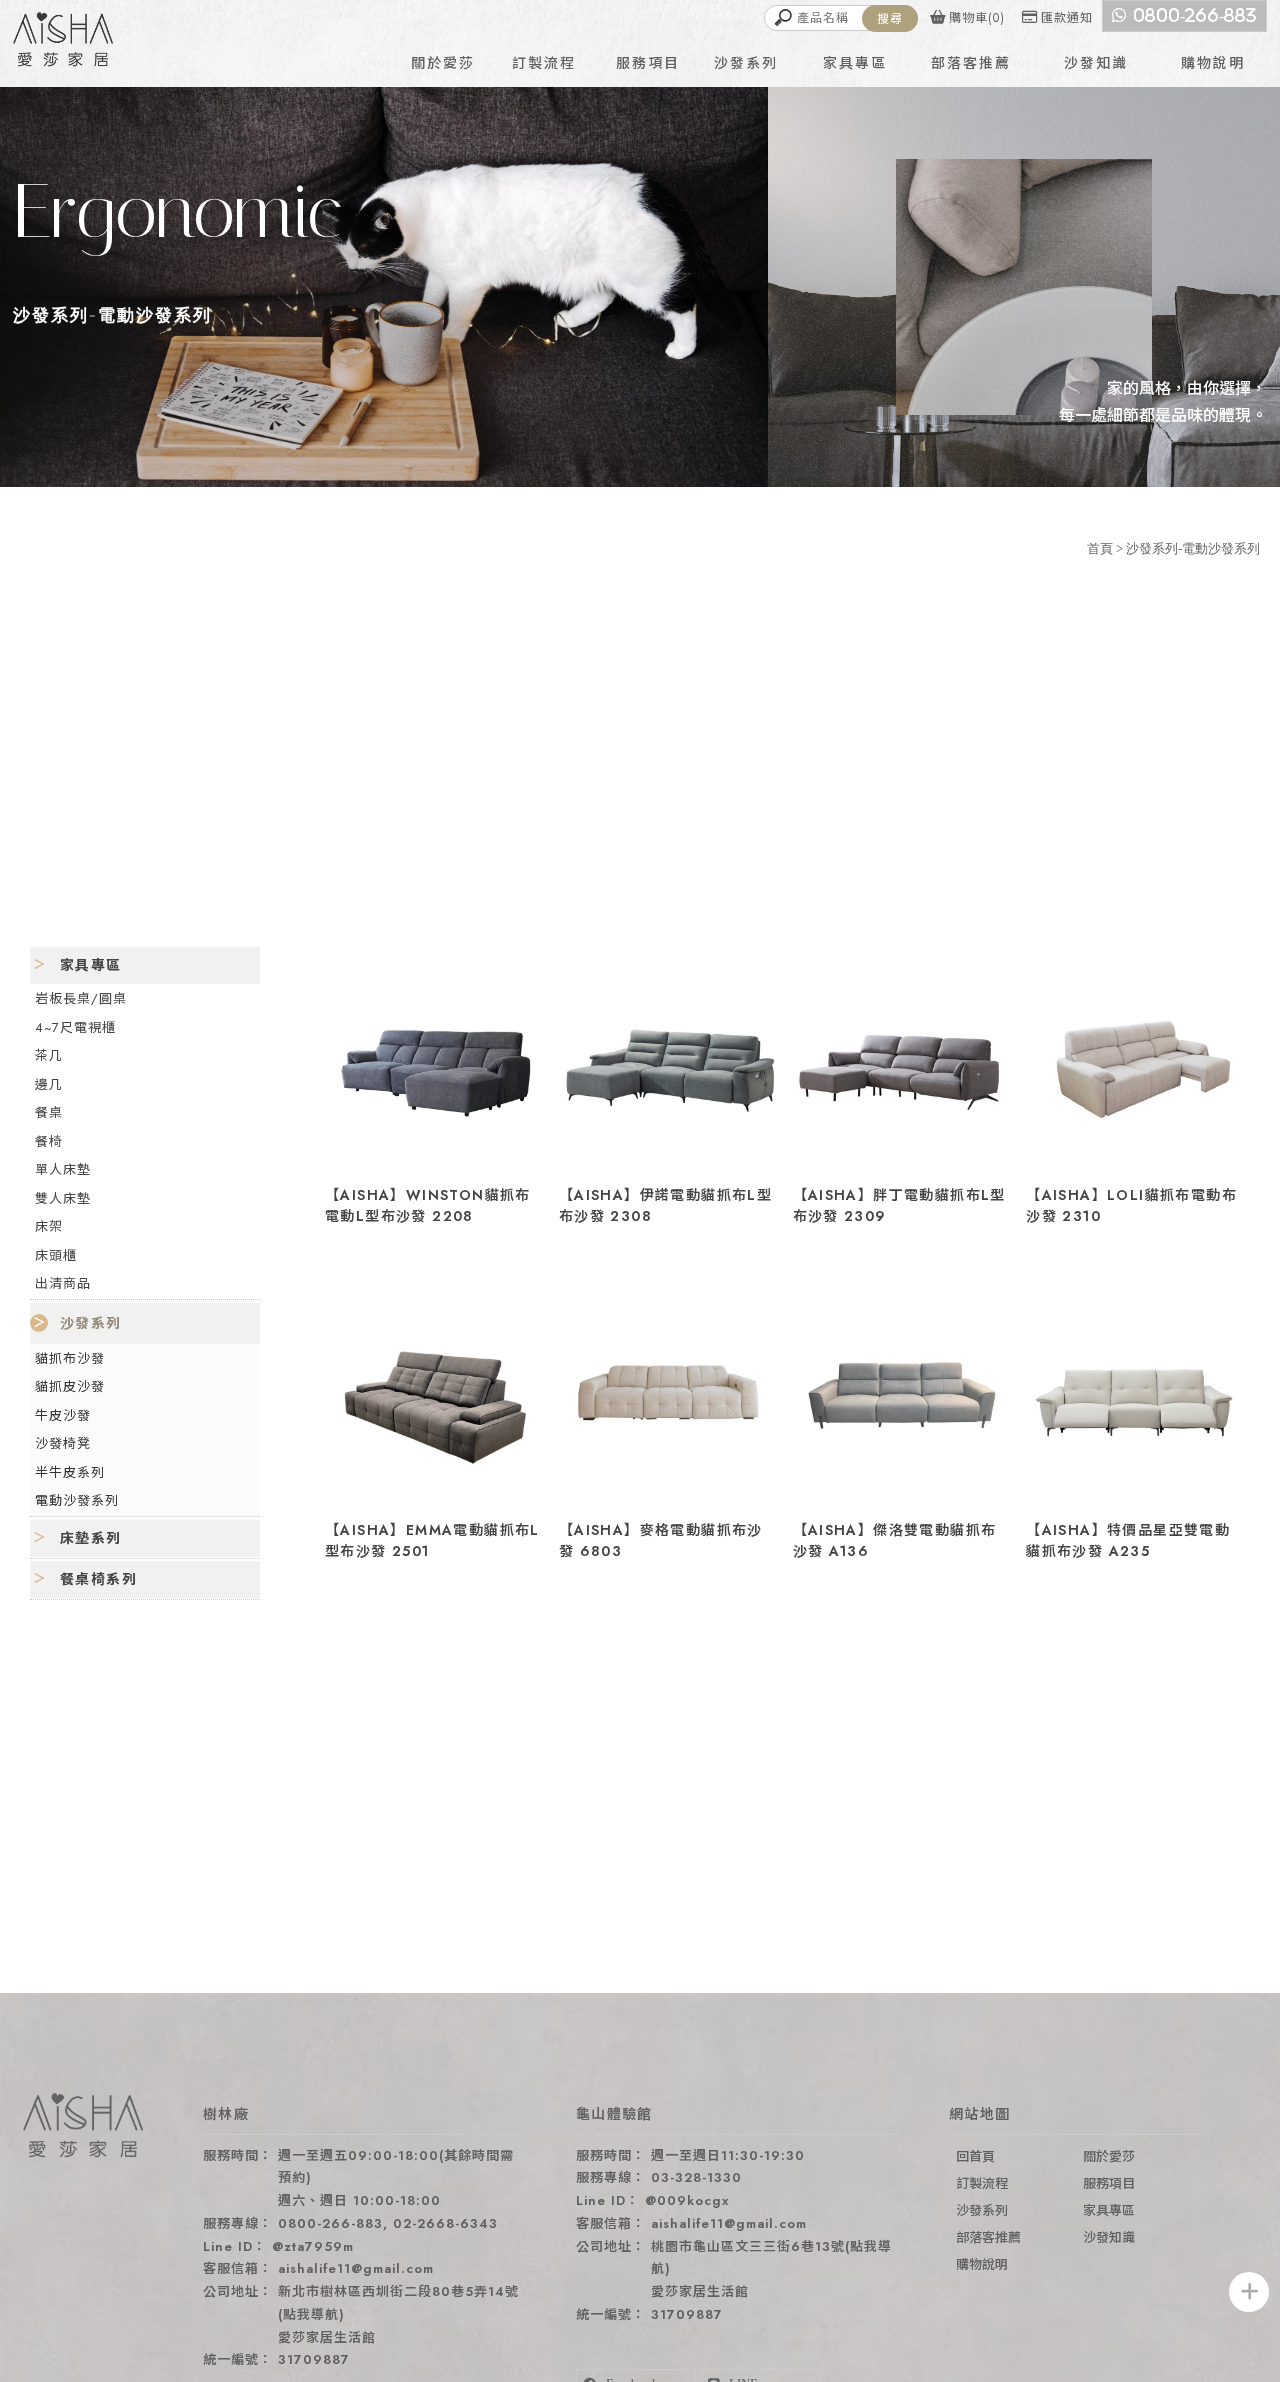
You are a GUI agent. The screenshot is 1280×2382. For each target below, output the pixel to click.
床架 (49, 1226)
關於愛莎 (1109, 2156)
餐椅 (49, 1140)
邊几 (49, 1083)
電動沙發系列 (77, 1500)
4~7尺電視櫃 (75, 1026)
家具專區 (91, 965)
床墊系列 (91, 1537)
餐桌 (49, 1112)
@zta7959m (313, 2246)
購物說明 (982, 2264)
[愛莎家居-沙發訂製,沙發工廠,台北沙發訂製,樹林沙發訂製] (63, 42)
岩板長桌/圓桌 (81, 998)
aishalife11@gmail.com (356, 2268)
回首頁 (975, 2156)
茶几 (49, 1055)
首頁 (1100, 548)
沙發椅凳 (63, 1443)
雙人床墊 (63, 1197)
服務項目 (1109, 2183)
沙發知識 (1109, 2237)
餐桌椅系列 (98, 1578)
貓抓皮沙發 (70, 1386)
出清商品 (63, 1283)
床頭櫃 (56, 1254)
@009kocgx (687, 2200)
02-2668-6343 (445, 2223)
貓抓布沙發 (70, 1357)
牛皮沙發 (63, 1414)
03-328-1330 (696, 2177)
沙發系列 (91, 1322)
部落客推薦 (988, 2237)
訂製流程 (982, 2183)
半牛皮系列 (70, 1471)
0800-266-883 (330, 2223)
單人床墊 (63, 1169)
